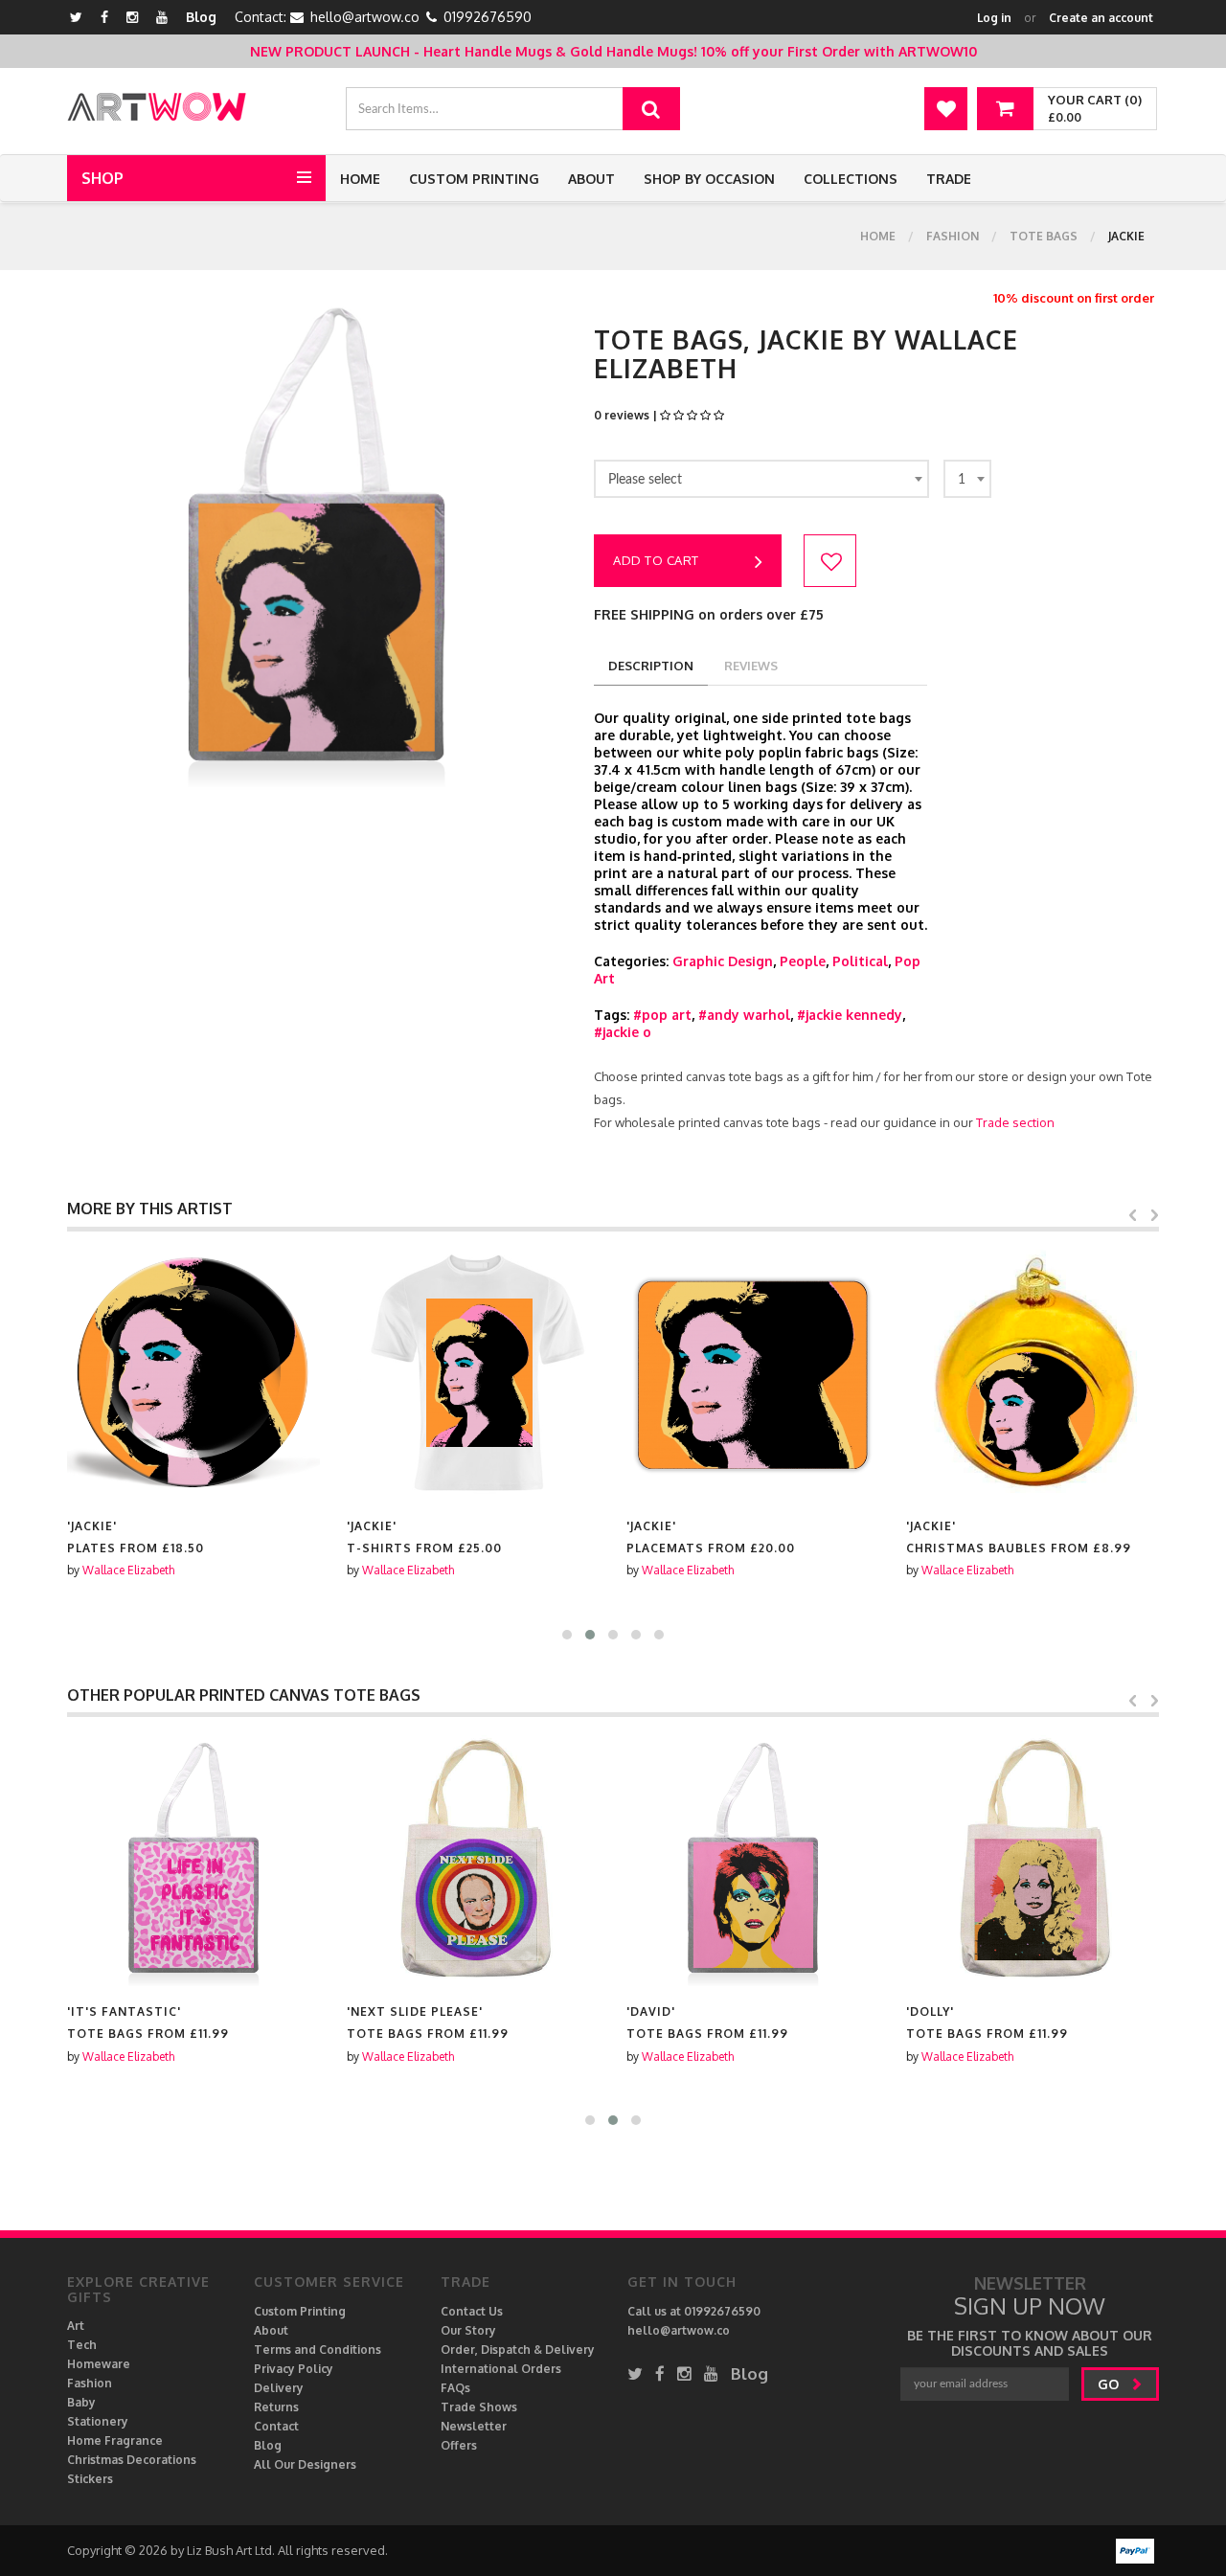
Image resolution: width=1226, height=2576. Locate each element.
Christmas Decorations (132, 2460)
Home (360, 179)
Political (860, 961)
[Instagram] (132, 17)
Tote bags (1044, 236)
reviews (751, 666)
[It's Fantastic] (193, 1860)
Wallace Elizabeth (128, 1570)
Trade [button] (949, 179)
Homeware (99, 2364)
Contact (276, 2426)
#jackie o (623, 1032)
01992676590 (488, 17)
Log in (994, 18)
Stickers (90, 2479)
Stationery (98, 2421)
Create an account (1101, 18)
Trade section (1015, 1122)
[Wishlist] (946, 109)
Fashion (953, 236)
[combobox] (761, 479)
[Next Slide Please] (473, 1860)
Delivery (279, 2388)
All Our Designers (305, 2464)
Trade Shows (479, 2407)
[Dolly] (1033, 1860)
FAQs (455, 2388)
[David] (753, 1860)
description (651, 666)
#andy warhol (744, 1015)
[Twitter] (76, 17)
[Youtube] (162, 17)
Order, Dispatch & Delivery (518, 2350)
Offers (459, 2445)
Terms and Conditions (318, 2350)
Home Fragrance (115, 2440)
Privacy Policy (294, 2369)
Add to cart (656, 560)
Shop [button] (102, 178)
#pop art (662, 1015)
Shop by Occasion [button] (709, 179)
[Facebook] (104, 17)
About (591, 179)
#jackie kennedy (850, 1015)
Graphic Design (723, 961)
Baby (81, 2402)
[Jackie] (193, 1374)
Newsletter (474, 2426)
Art (76, 2326)
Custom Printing (474, 179)
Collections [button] (851, 179)
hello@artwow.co (365, 17)
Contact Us (472, 2311)
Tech (82, 2345)
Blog (201, 17)
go (1110, 2384)
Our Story (468, 2330)
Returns (276, 2407)
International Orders (501, 2369)
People (803, 961)
